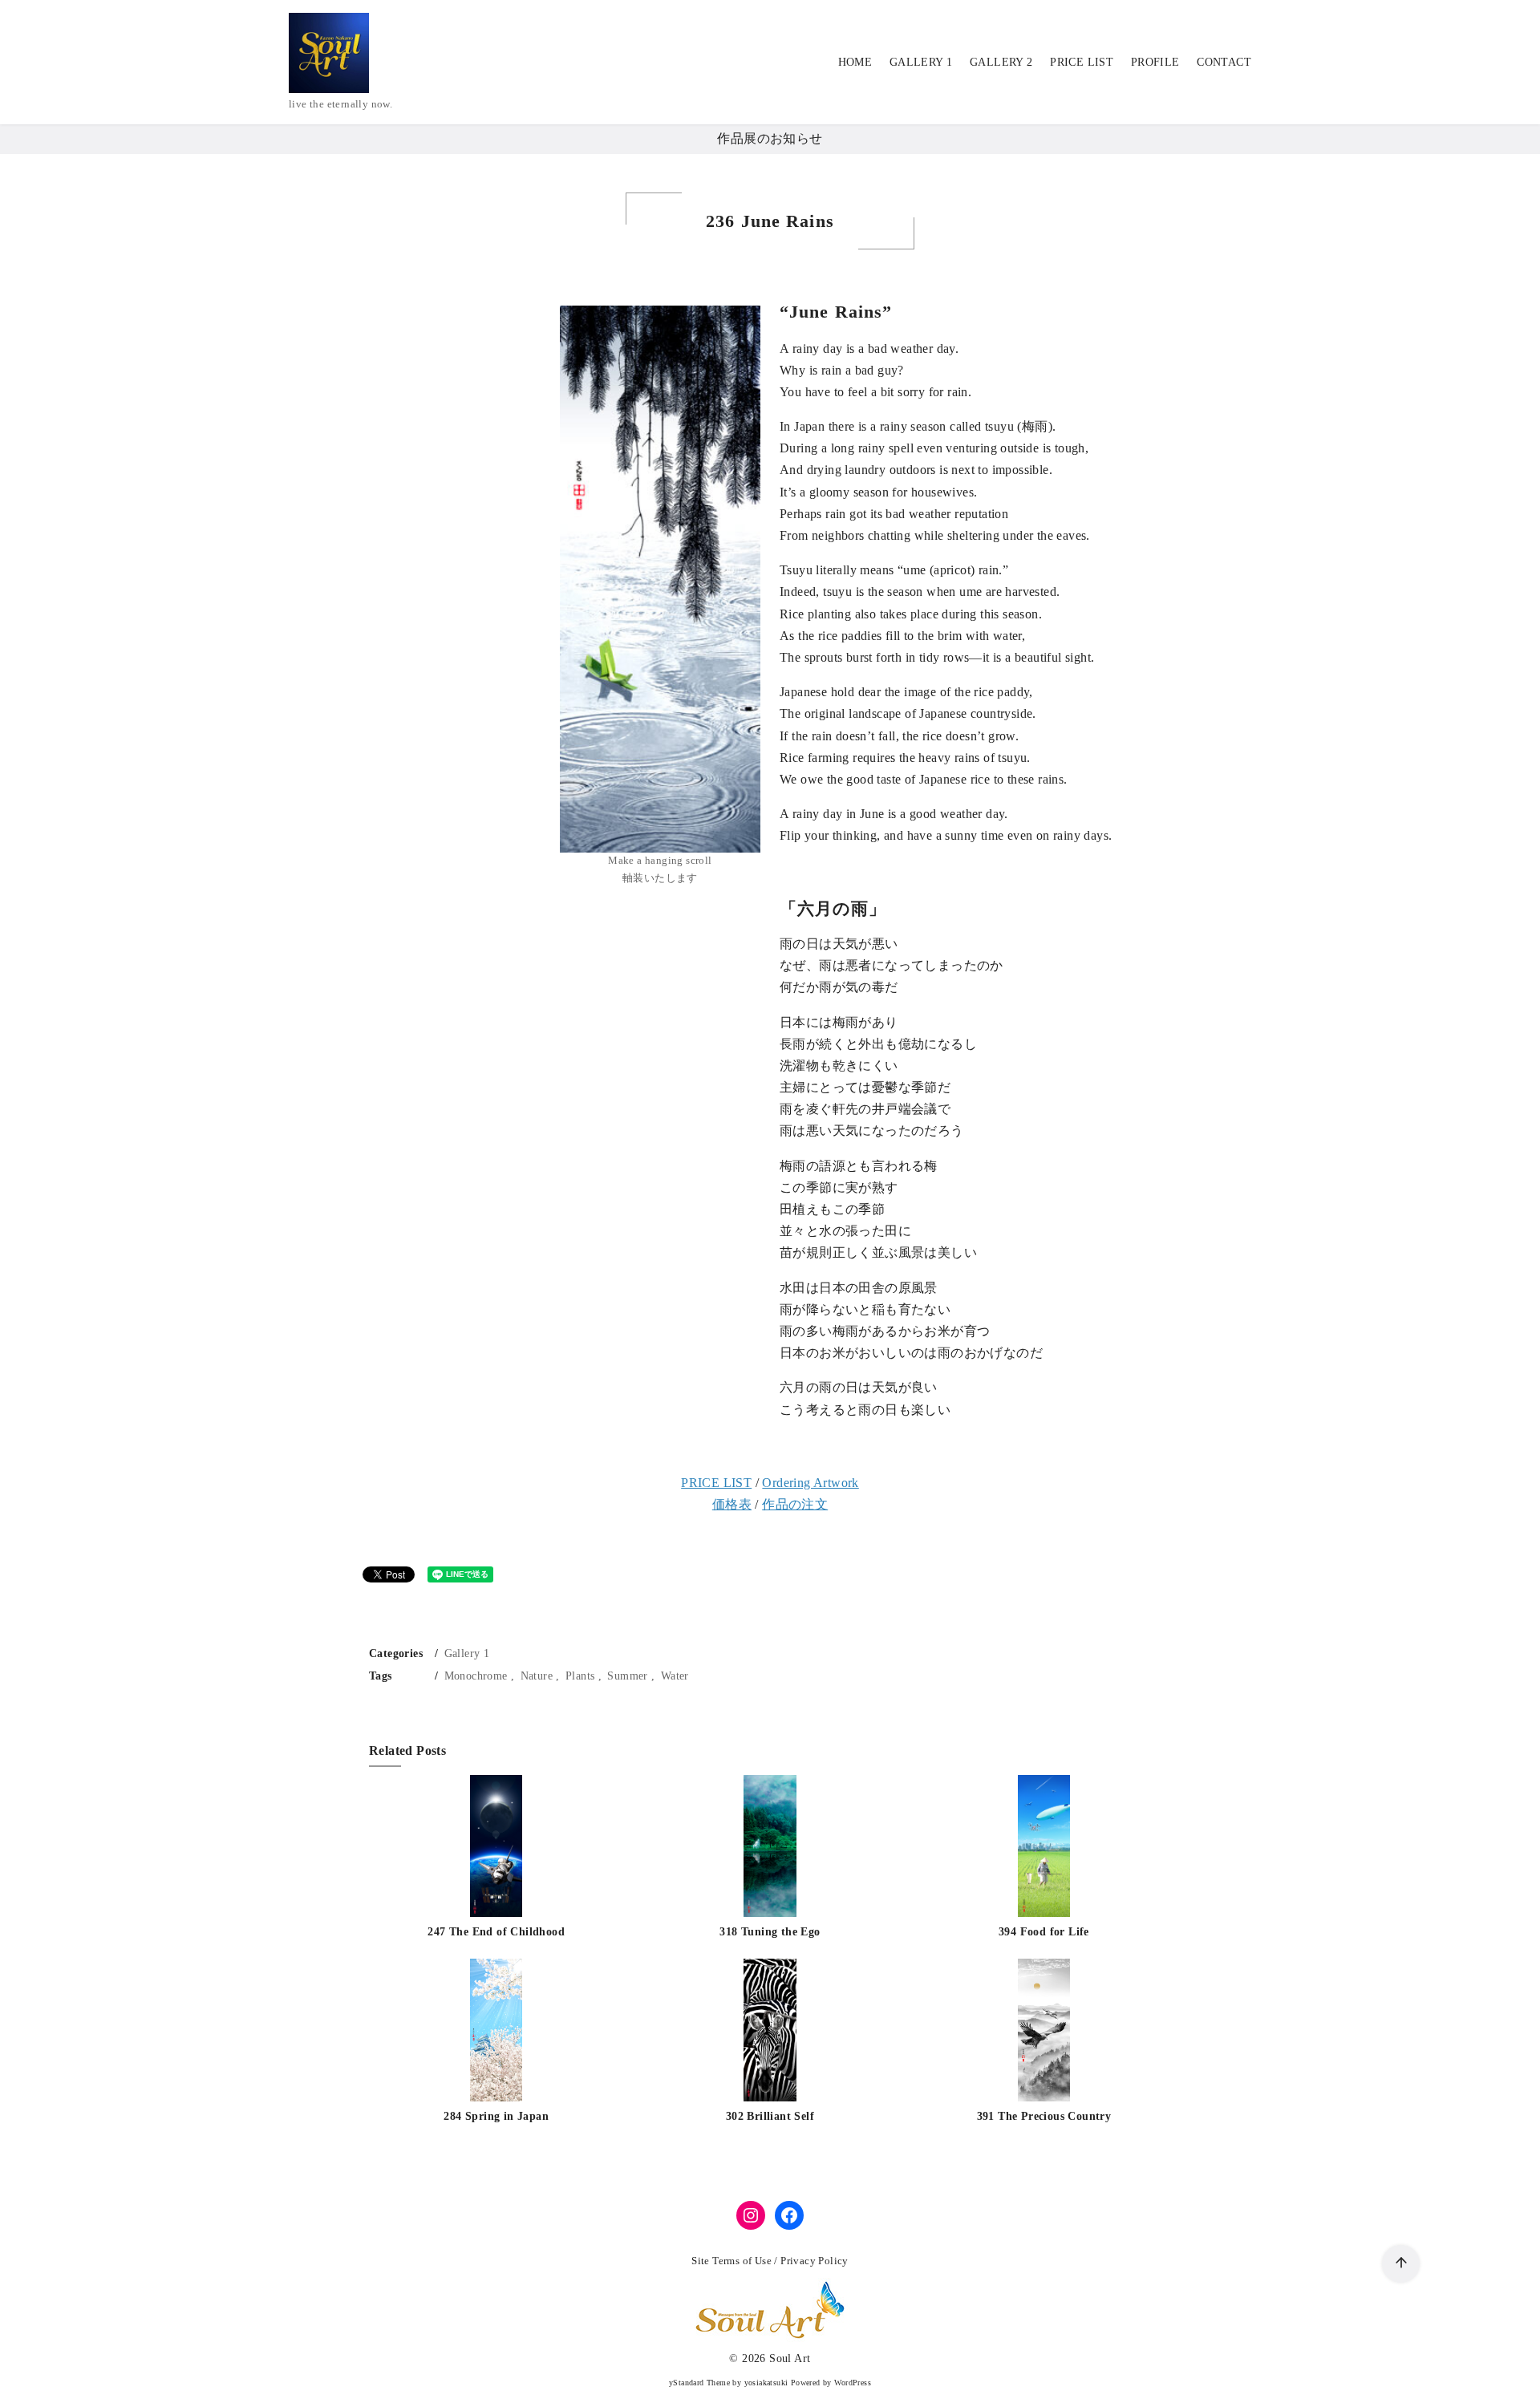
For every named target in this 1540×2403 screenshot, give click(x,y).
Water (675, 1676)
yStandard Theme (699, 2383)
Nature (537, 1676)
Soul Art (790, 2358)
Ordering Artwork (810, 1483)
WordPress (853, 2383)
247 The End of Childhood (496, 1931)
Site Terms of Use (731, 2261)
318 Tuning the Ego (770, 1931)
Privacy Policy (815, 2261)
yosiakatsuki (766, 2383)
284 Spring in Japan (496, 2116)
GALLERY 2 (1001, 62)
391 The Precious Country (1044, 2116)
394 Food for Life (1044, 1931)
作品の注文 (795, 1504)
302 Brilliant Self (770, 2116)
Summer (627, 1676)
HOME (855, 62)
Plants (580, 1676)
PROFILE (1155, 62)
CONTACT (1224, 62)
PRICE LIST (1082, 62)
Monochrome (476, 1676)
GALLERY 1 (921, 62)
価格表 (732, 1504)
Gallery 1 (467, 1653)
